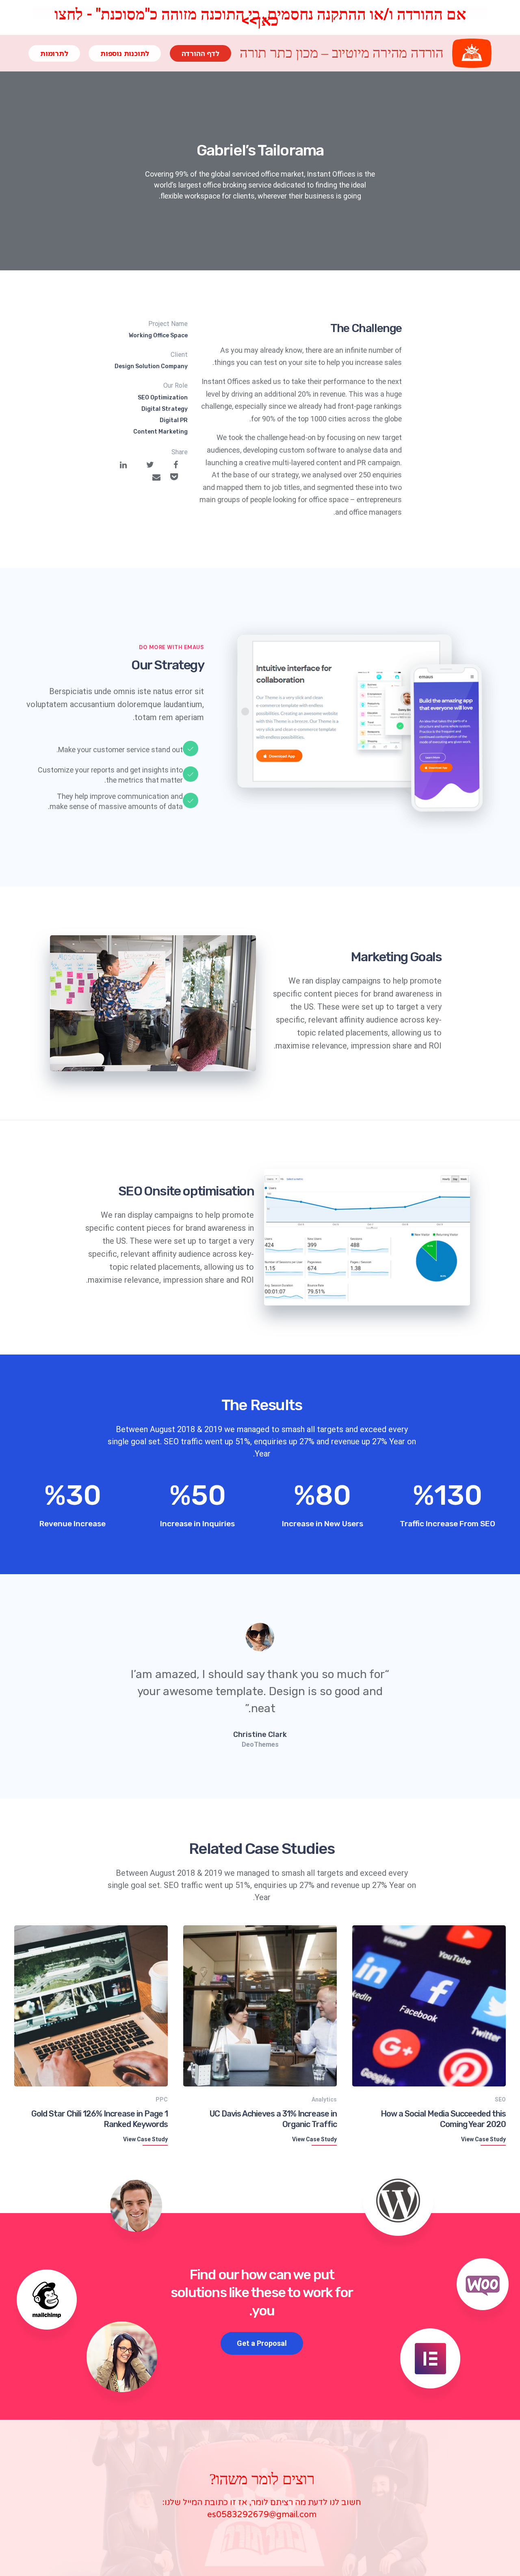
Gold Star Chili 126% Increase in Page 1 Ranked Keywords (100, 2119)
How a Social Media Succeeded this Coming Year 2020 (443, 2119)
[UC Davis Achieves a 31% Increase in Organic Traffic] (260, 2005)
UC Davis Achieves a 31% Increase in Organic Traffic (273, 2119)
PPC (162, 2099)
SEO (500, 2099)
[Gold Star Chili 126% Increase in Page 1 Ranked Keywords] (91, 2005)
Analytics (324, 2099)
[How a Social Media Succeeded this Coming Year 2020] (429, 2005)
